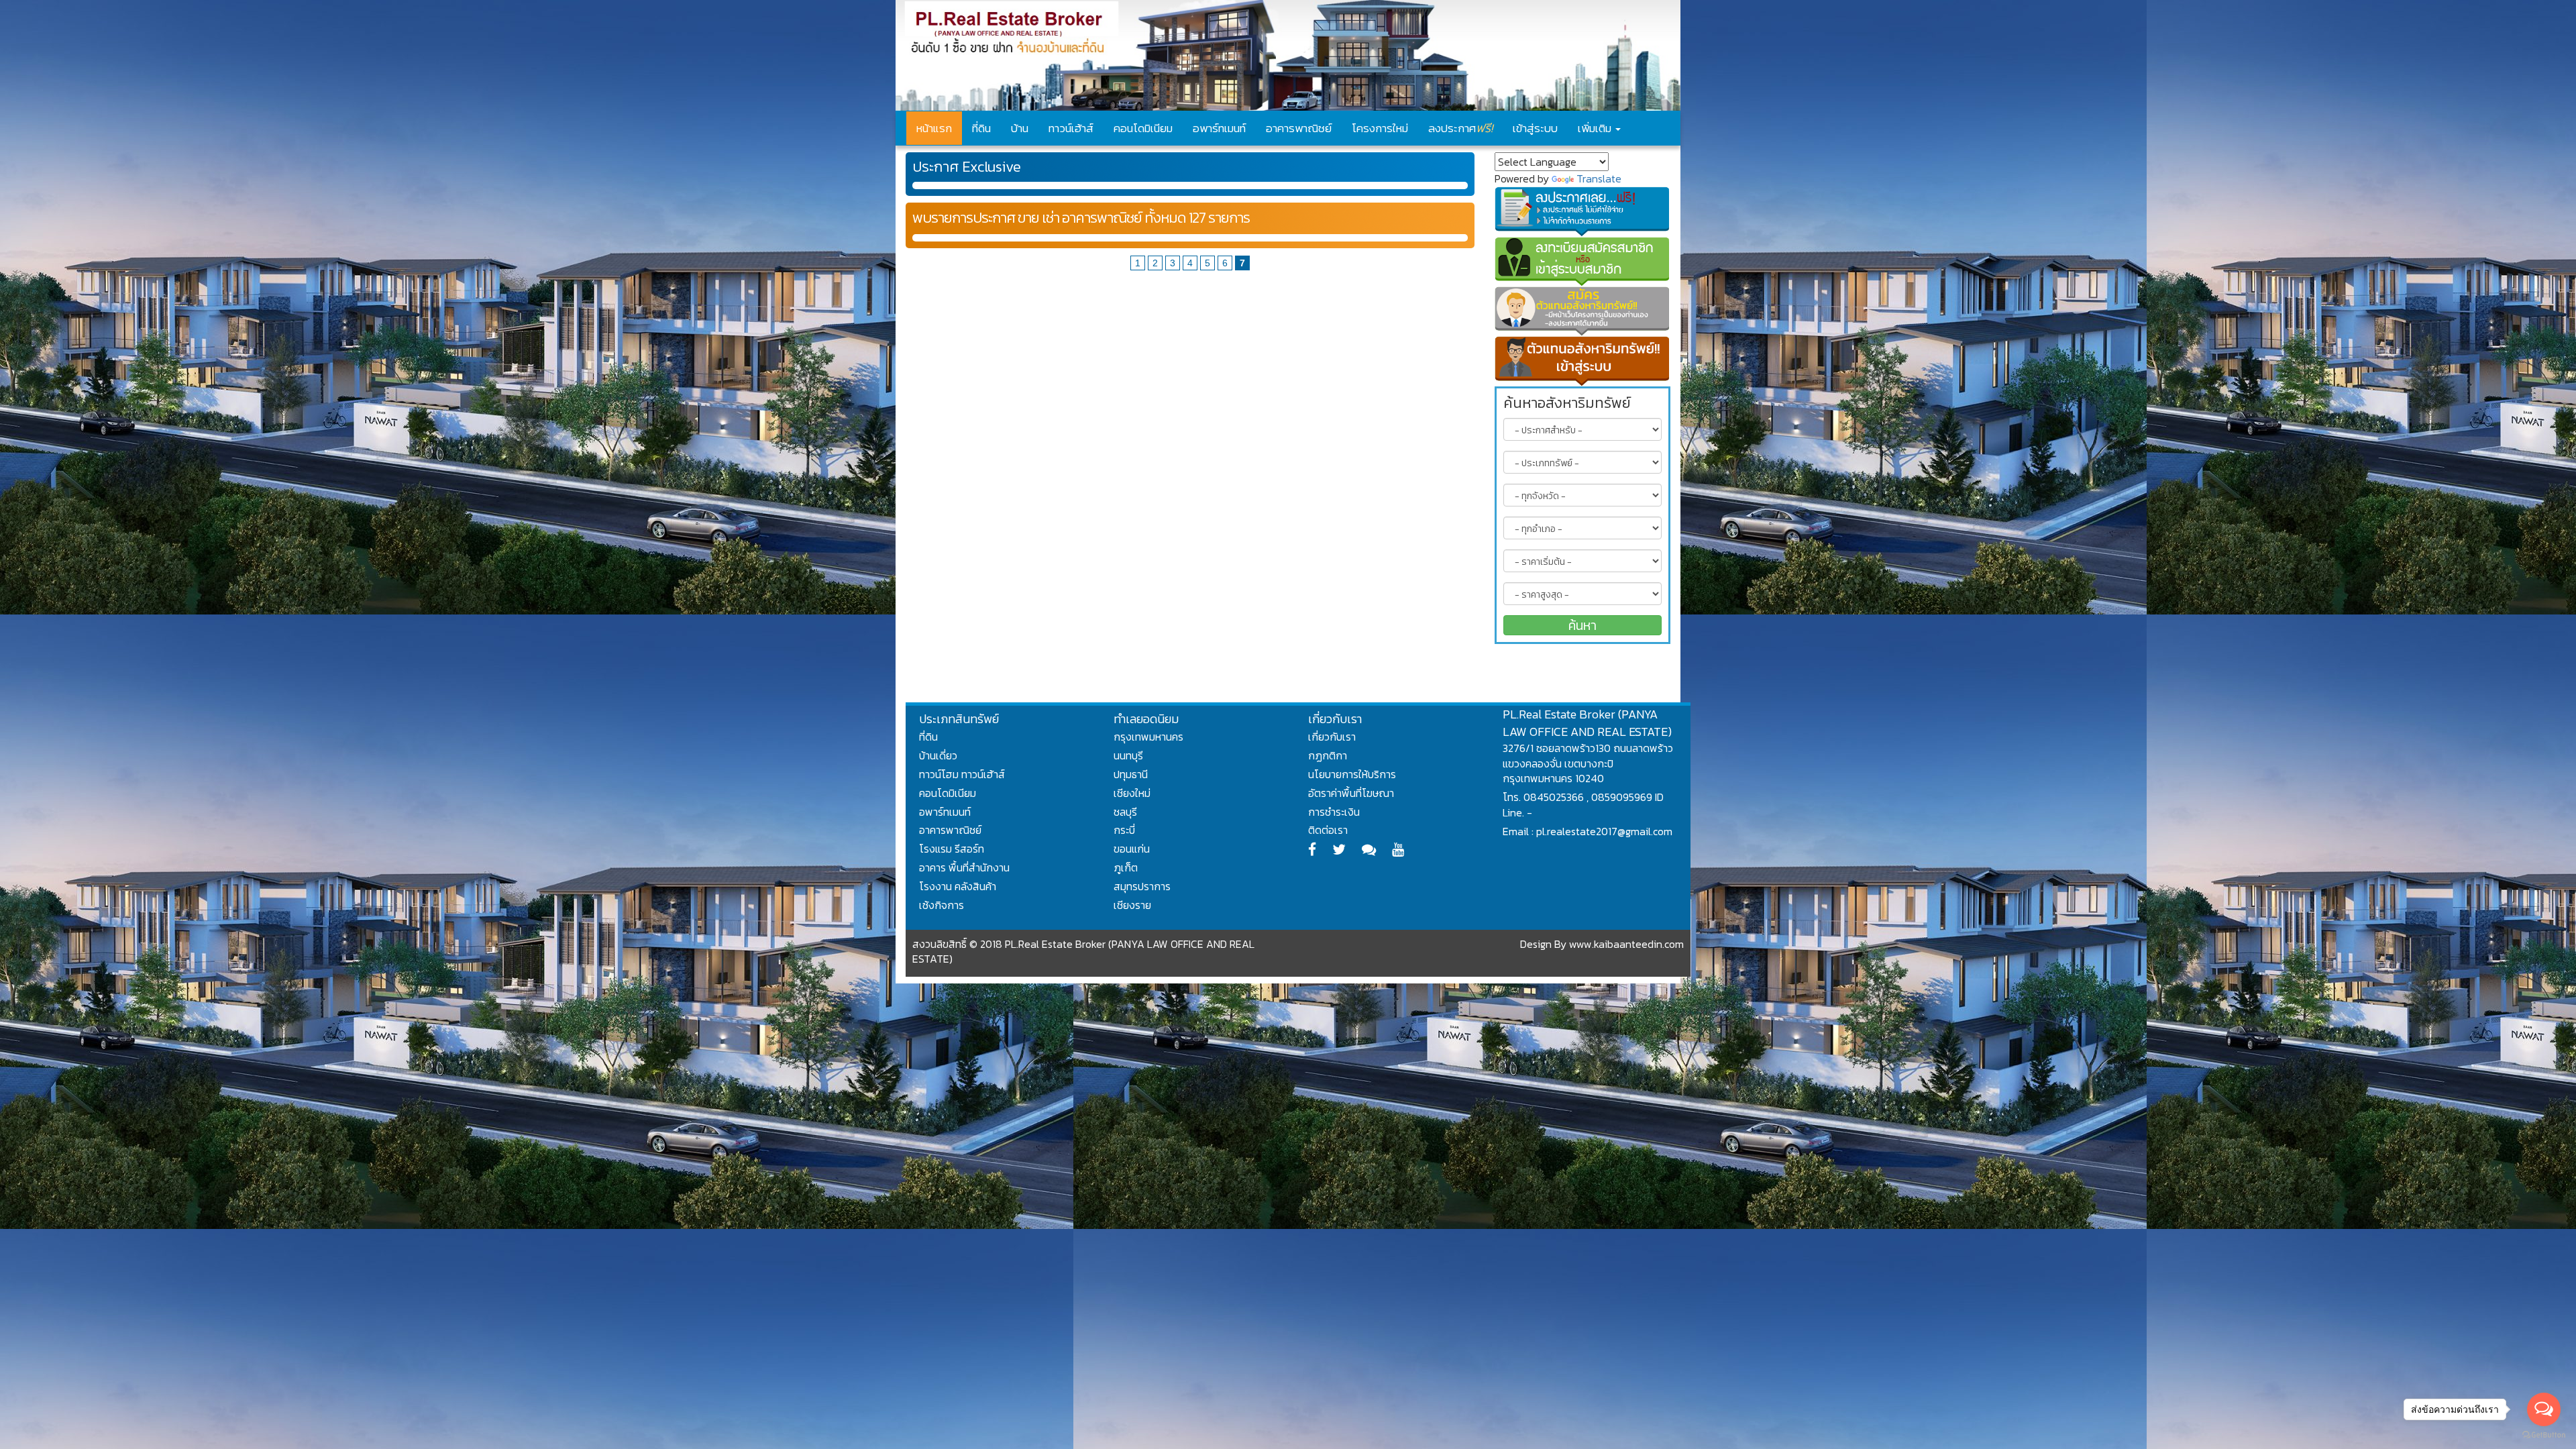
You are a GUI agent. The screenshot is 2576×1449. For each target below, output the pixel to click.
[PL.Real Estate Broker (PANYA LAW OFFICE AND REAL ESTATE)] (1288, 55)
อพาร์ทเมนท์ (1219, 128)
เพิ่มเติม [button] (1596, 128)
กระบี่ (1124, 830)
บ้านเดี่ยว (938, 755)
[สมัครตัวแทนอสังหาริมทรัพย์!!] (1583, 311)
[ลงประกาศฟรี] (1583, 211)
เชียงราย (1132, 905)
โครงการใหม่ (1380, 128)
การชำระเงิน (1334, 812)
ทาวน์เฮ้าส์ (1071, 128)
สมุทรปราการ (1142, 886)
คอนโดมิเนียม (1143, 128)
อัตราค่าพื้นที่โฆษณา (1351, 793)
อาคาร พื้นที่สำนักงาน (964, 867)
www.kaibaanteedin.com (1626, 944)
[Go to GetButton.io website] (2544, 1435)
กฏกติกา (1328, 755)
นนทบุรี (1128, 755)
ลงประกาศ (1460, 128)
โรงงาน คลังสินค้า (958, 886)
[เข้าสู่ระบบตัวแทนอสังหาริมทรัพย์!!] (1583, 361)
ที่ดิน (981, 128)
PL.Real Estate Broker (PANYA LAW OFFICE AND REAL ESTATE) (1587, 723)
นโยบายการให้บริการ (1352, 774)
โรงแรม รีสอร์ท (952, 849)
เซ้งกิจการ (942, 905)
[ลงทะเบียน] (1583, 262)
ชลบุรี (1125, 812)
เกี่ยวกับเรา (1332, 737)
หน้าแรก (934, 128)
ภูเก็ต (1126, 867)
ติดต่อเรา (1328, 830)
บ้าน (1020, 128)
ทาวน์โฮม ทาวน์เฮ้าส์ (962, 774)
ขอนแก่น (1132, 849)
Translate (1599, 178)
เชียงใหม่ (1132, 793)
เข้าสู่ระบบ (1535, 128)
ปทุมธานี (1131, 774)
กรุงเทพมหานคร (1148, 737)
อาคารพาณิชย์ (1299, 128)
